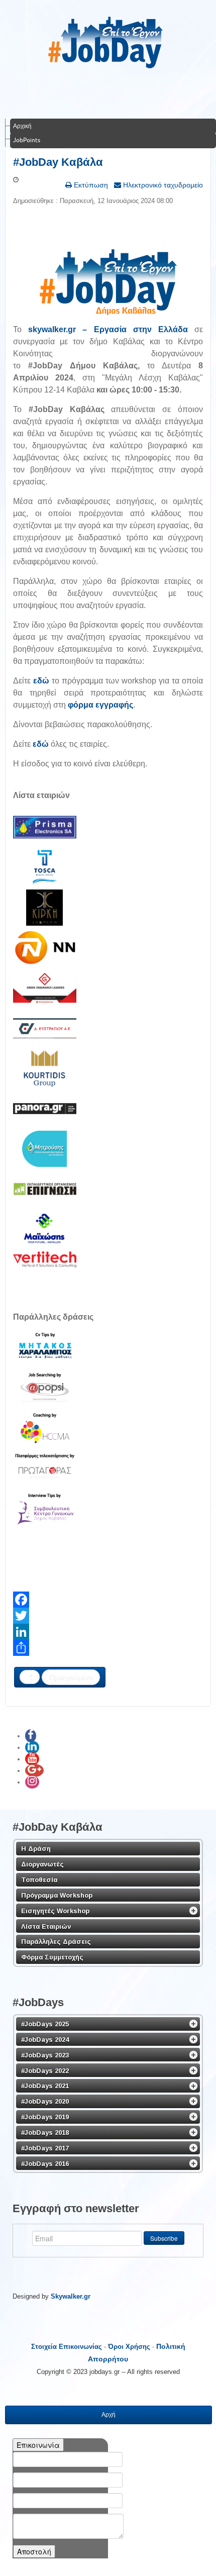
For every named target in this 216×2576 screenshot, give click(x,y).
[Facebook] (108, 1600)
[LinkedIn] (108, 1632)
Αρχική (22, 126)
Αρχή (109, 2415)
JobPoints (27, 140)
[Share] (108, 1648)
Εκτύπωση (90, 185)
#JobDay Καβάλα (58, 162)
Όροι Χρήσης (129, 2347)
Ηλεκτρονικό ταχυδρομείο (162, 185)
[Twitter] (108, 1616)
